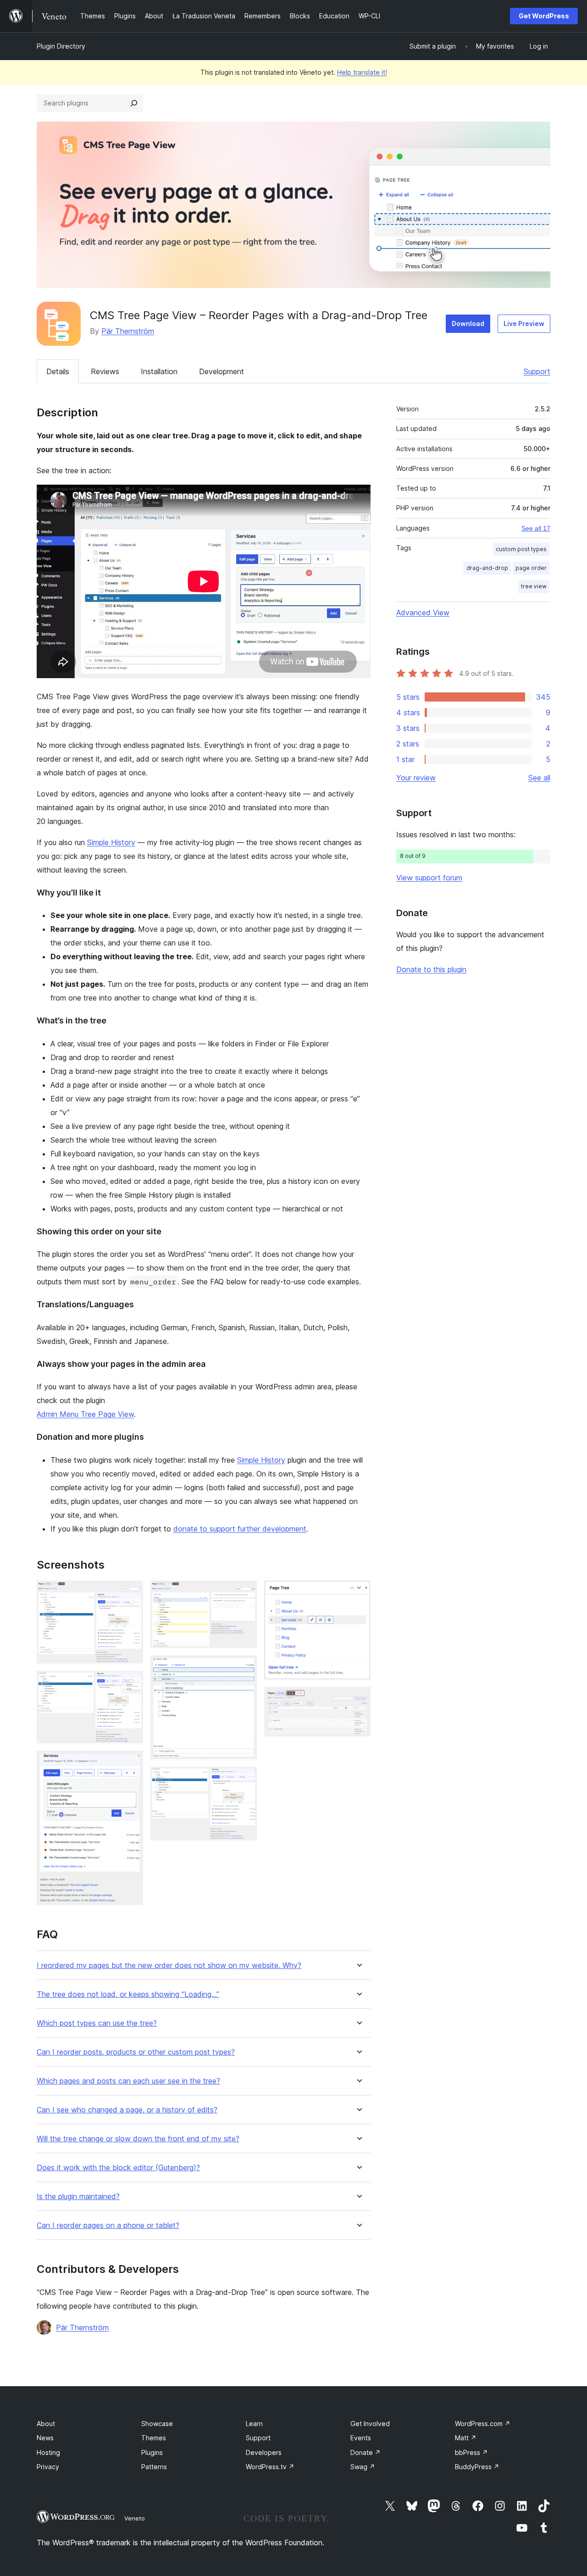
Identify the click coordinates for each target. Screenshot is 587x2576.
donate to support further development (240, 1529)
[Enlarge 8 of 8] (358, 1699)
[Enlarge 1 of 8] (131, 1593)
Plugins (152, 2452)
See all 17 (536, 528)
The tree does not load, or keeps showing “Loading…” (128, 1994)
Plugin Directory (61, 46)
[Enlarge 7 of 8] (358, 1593)
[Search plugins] (134, 103)
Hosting (48, 2452)
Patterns (154, 2467)
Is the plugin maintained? (78, 2197)
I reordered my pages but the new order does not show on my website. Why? (169, 1965)
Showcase (157, 2424)
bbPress (471, 2452)
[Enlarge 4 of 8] (244, 1593)
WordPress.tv (270, 2467)
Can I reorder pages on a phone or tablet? (108, 2225)
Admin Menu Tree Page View (85, 1414)
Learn (254, 2424)
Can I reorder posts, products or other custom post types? (136, 2052)
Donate (365, 2452)
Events (361, 2438)
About (46, 2424)
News (45, 2438)
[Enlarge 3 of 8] (131, 1763)
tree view (534, 586)
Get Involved (370, 2424)
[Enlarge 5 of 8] (244, 1668)
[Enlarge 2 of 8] (131, 1683)
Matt (466, 2438)
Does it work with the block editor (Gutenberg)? (118, 2168)
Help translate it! (362, 72)
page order (531, 568)
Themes (154, 2438)
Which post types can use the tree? (97, 2023)
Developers (264, 2452)
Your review (416, 778)
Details (58, 371)
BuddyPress (477, 2467)
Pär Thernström (128, 331)
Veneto (135, 2518)
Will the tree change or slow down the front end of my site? (138, 2139)
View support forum (429, 878)
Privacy (48, 2467)
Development (222, 371)
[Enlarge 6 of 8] (244, 1779)
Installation (159, 371)
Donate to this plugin (431, 969)
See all (539, 778)
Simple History (111, 842)
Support (537, 371)
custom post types (521, 549)
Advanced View (423, 613)
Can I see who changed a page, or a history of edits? (127, 2110)
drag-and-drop (487, 568)
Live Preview (524, 323)
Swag (363, 2467)
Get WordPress (544, 16)
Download (468, 323)
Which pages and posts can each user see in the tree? (128, 2081)
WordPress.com (483, 2424)
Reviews (105, 371)
